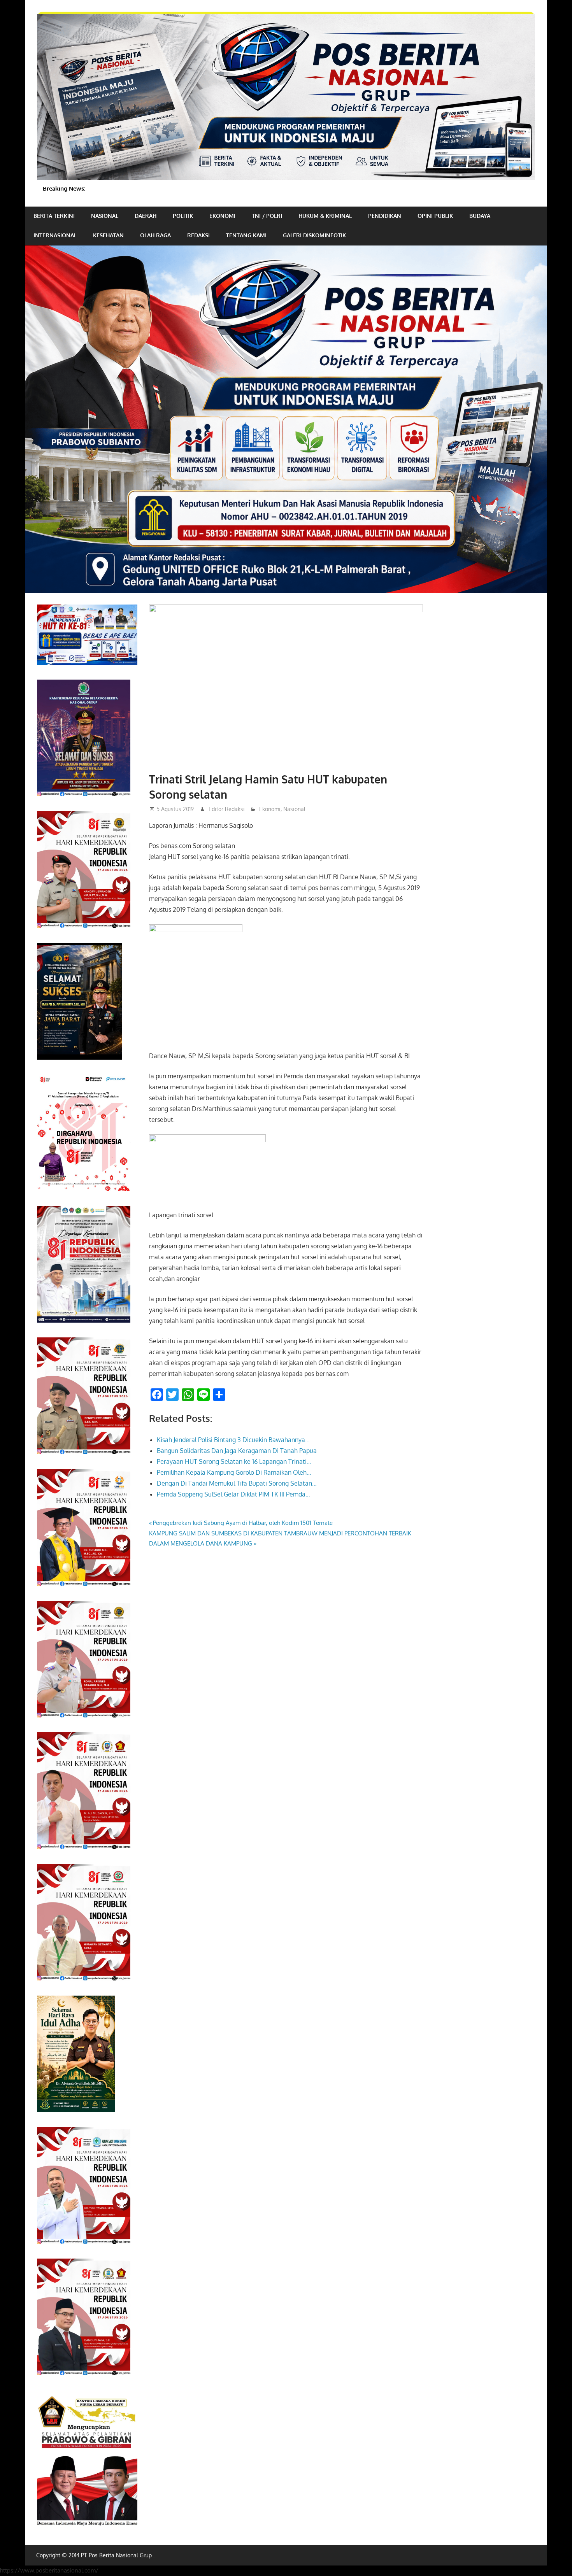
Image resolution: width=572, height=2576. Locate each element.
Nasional (105, 216)
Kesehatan (108, 235)
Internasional (55, 235)
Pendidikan (385, 216)
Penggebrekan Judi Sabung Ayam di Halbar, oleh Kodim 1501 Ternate (243, 1523)
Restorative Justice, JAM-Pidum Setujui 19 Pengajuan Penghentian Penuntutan (183, 188)
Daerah (146, 216)
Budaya (480, 216)
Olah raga (155, 235)
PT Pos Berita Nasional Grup (116, 2555)
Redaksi (198, 235)
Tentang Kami (246, 235)
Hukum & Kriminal (325, 216)
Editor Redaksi (227, 809)
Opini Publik (435, 216)
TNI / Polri (267, 216)
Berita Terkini (54, 216)
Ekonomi (222, 216)
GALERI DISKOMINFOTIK (314, 235)
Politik (183, 216)
